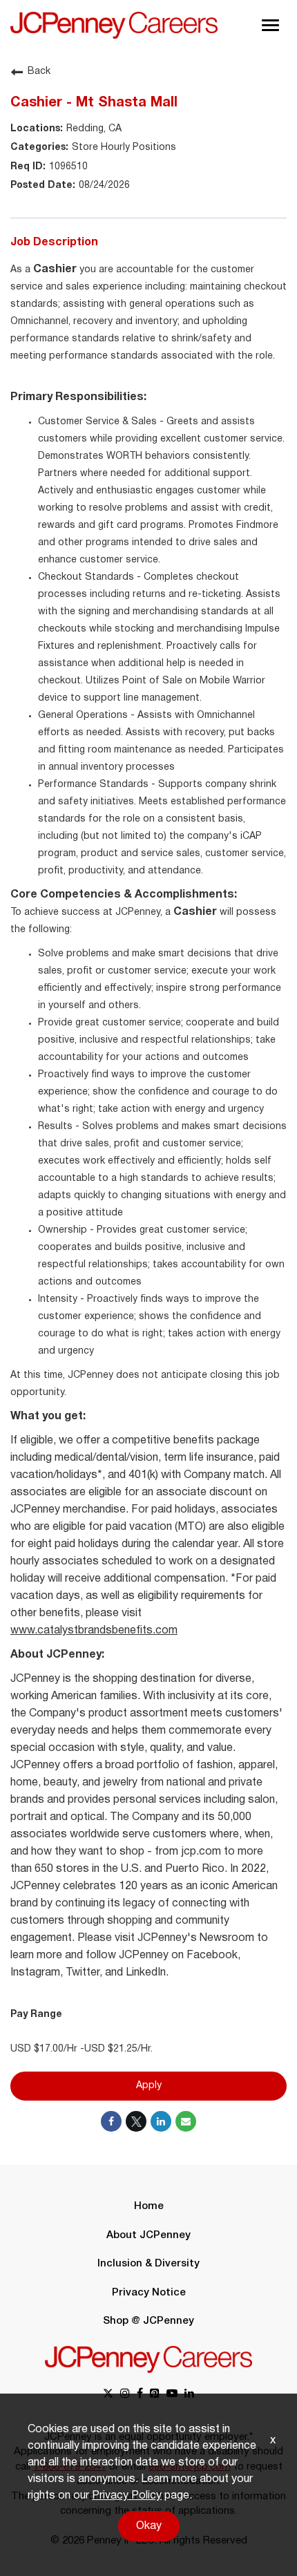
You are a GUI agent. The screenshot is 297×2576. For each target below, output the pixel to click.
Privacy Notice (149, 2293)
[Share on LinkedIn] (161, 2121)
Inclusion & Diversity (148, 2264)
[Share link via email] (186, 2121)
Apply (149, 2086)
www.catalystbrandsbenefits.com (94, 1631)
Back (39, 72)
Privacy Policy (127, 2496)
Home (149, 2206)
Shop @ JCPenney (148, 2321)
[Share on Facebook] (111, 2121)
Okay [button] (149, 2526)
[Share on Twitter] (136, 2121)
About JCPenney (148, 2235)
